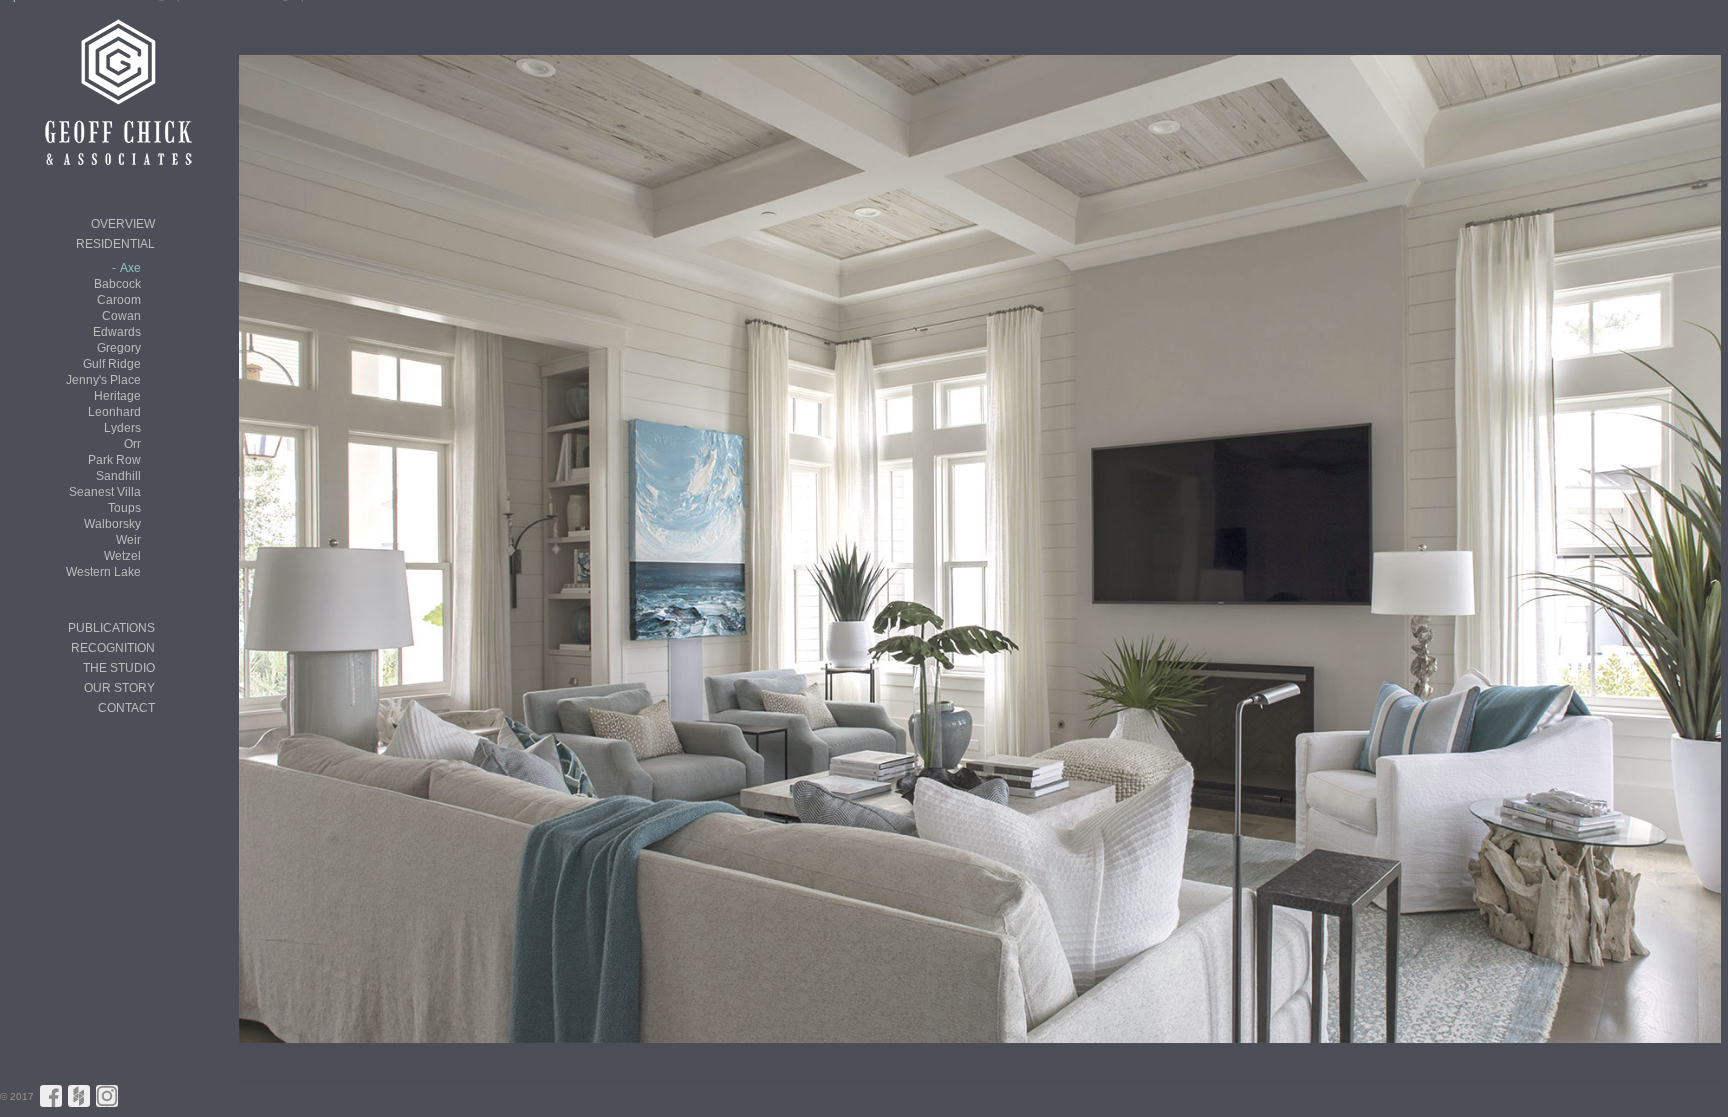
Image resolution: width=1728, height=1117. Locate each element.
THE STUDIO (119, 668)
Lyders (122, 428)
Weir (128, 540)
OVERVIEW (123, 224)
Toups (124, 508)
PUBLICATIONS (111, 628)
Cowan (121, 316)
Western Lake (103, 572)
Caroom (119, 300)
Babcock (117, 284)
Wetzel (122, 556)
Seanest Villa (105, 492)
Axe (130, 268)
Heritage (117, 396)
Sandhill (118, 476)
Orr (132, 444)
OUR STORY (119, 688)
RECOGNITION (113, 648)
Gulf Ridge (112, 364)
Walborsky (112, 524)
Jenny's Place (103, 380)
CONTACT (126, 708)
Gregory (119, 348)
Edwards (117, 332)
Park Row (114, 460)
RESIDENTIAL (115, 244)
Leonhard (114, 412)
